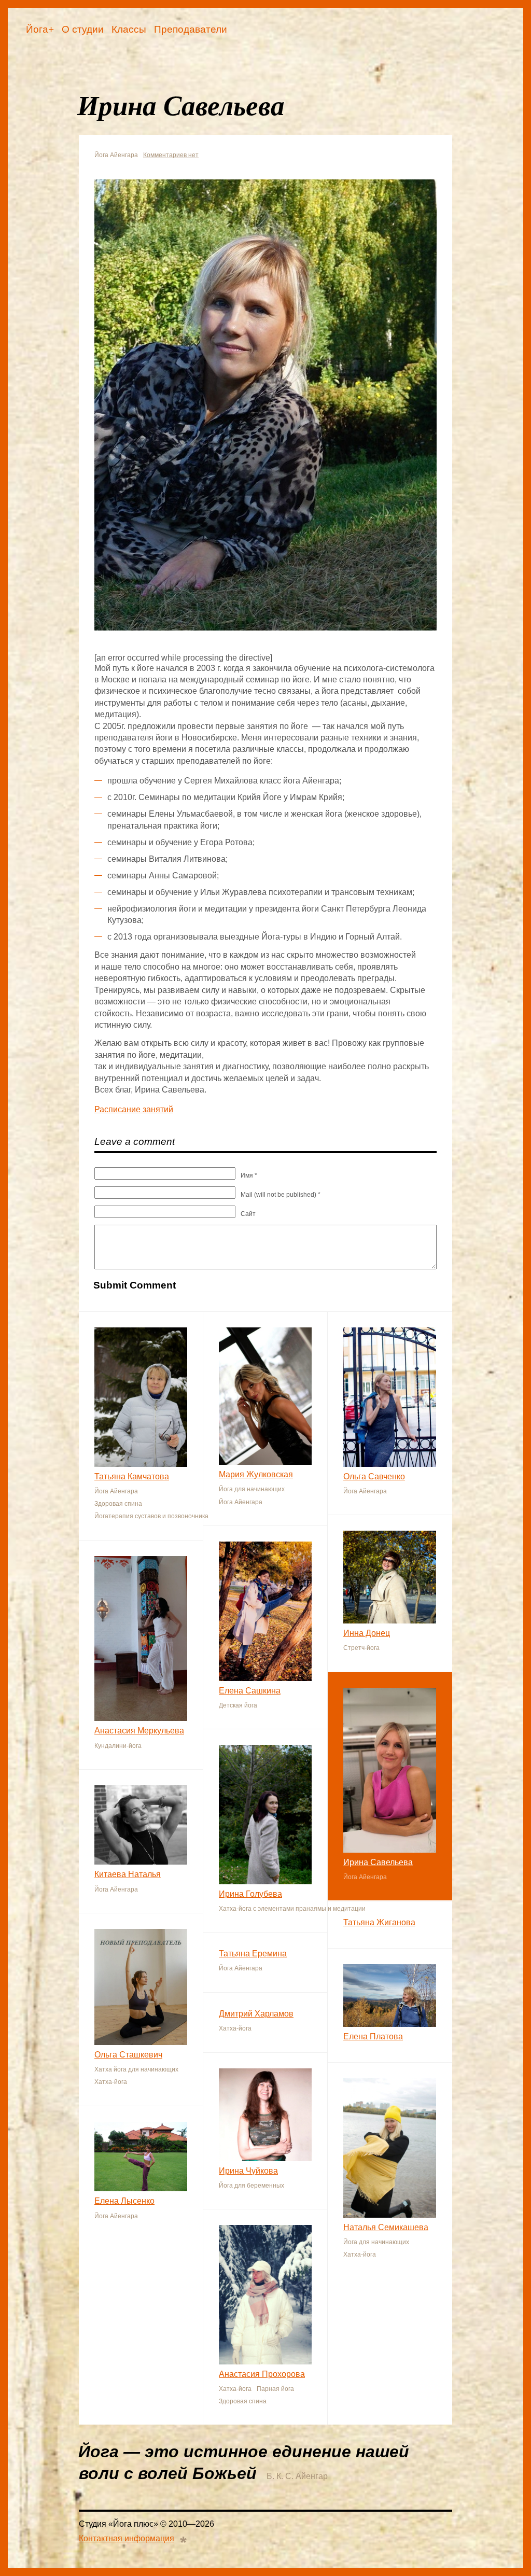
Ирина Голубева (250, 1894)
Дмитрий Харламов (256, 2014)
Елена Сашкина (250, 1691)
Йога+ (40, 29)
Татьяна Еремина (253, 1954)
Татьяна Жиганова (379, 1922)
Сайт (248, 1214)
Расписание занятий (134, 1109)
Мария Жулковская (256, 1474)
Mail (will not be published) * (281, 1195)
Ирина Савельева (378, 1862)
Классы (129, 29)
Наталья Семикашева (386, 2227)
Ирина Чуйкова (248, 2171)
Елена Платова (373, 2036)
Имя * (249, 1175)
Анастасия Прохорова (262, 2374)
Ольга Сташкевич (128, 2055)
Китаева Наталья (128, 1874)
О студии (83, 29)
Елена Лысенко (124, 2201)
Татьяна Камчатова (132, 1476)
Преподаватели (191, 29)
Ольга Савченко (374, 1476)
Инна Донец (367, 1633)
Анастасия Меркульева (139, 1731)
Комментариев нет (171, 155)
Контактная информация (127, 2538)
